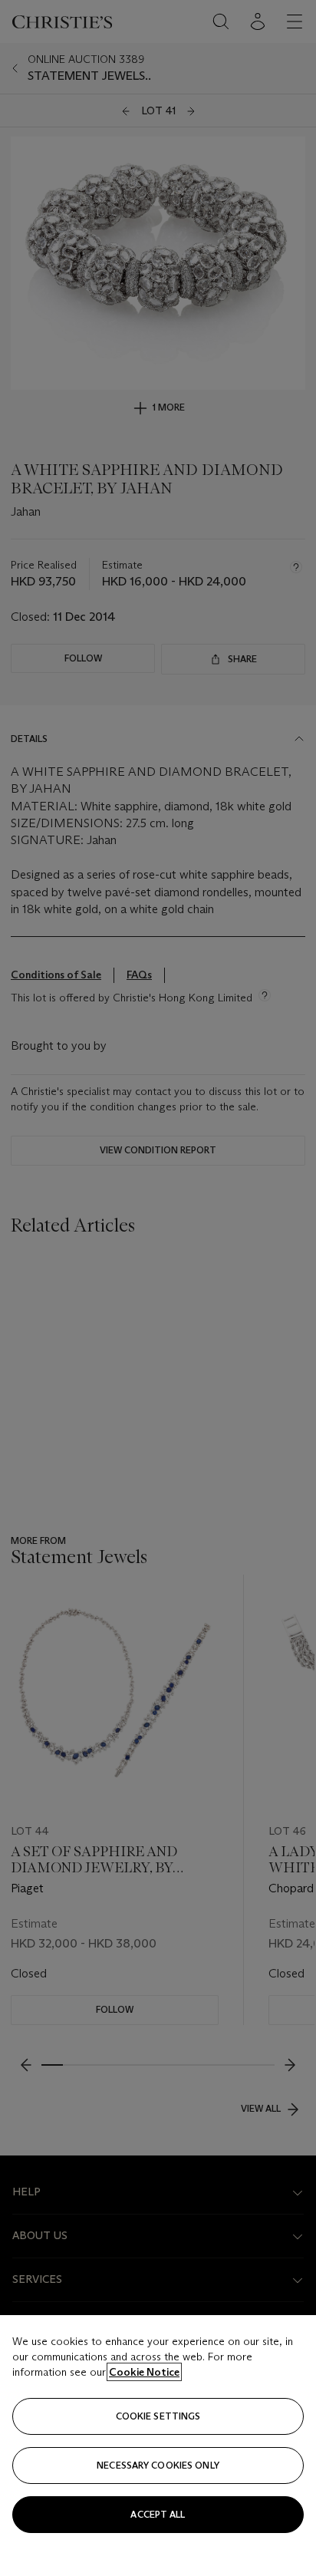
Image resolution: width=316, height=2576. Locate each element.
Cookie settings (158, 2416)
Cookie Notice (144, 2372)
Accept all (158, 2514)
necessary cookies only (158, 2465)
